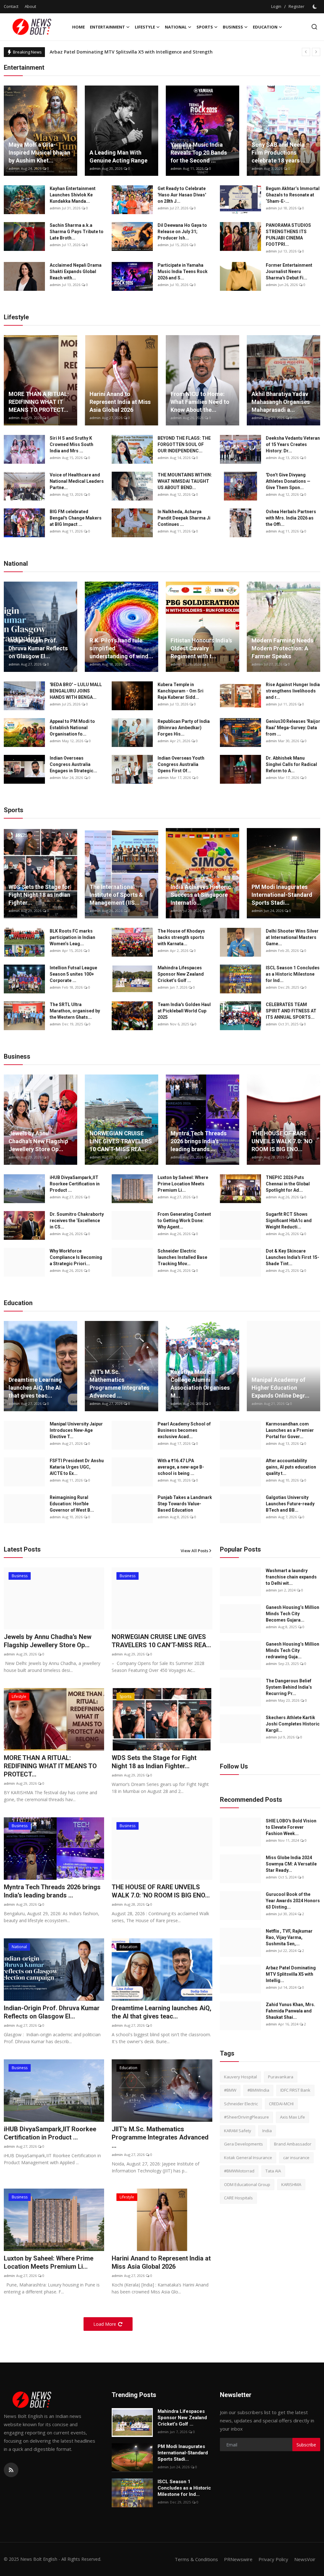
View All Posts (194, 1551)
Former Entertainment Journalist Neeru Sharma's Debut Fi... (289, 271)
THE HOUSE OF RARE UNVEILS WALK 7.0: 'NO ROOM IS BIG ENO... (282, 1141)
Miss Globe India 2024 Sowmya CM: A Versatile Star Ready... (291, 1864)
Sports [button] (205, 27)
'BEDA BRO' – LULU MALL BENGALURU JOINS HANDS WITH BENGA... (76, 691)
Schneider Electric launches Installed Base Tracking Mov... (182, 1257)
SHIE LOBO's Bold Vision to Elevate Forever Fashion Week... (291, 1827)
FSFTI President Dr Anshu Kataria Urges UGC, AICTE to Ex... (77, 1467)
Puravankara (281, 2077)
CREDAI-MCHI (281, 2104)
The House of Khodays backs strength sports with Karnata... (181, 937)
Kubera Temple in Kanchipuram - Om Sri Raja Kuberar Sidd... (181, 691)
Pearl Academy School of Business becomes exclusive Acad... (184, 1430)
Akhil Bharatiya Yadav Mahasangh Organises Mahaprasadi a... (281, 402)
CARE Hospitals (238, 2198)
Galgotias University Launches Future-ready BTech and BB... (290, 1504)
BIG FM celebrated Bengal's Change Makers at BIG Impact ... (76, 518)
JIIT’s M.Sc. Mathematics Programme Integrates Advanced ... (119, 1384)
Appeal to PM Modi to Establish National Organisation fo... (72, 728)
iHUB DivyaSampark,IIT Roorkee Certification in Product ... (75, 1184)
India (267, 2131)
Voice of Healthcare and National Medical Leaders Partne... (77, 481)
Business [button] (233, 27)
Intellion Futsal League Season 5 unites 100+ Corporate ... (73, 974)
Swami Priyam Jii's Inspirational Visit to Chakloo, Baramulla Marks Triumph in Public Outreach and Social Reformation (181, 52)
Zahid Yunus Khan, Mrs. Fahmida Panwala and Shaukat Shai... (290, 2011)
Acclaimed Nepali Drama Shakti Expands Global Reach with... (76, 271)
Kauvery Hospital (240, 2077)
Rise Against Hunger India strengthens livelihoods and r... (293, 691)
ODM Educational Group (247, 2184)
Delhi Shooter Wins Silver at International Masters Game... (292, 937)
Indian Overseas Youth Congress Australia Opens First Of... (181, 764)
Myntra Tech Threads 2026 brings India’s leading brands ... (199, 1141)
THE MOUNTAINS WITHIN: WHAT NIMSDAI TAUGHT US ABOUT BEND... (185, 481)
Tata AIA (273, 2171)
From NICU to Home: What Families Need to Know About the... (200, 402)
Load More (105, 2324)
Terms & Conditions (196, 2559)
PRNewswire (238, 2559)
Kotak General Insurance (248, 2158)
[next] (316, 52)
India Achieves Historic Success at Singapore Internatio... (201, 895)
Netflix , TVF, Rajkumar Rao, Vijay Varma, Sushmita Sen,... (289, 1937)
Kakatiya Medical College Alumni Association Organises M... (200, 1384)
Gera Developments (243, 2144)
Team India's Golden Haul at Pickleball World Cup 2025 (184, 1011)
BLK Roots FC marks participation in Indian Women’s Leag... (72, 937)
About (30, 6)
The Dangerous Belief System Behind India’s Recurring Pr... (289, 1687)
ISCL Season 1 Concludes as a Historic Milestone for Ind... (293, 974)
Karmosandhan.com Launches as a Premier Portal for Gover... (290, 1430)
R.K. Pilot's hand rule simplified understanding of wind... (121, 648)
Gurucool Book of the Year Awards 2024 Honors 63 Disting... (293, 1901)
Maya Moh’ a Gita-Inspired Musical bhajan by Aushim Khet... (39, 153)
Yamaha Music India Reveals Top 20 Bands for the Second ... (199, 153)
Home (78, 27)
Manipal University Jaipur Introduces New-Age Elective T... (76, 1430)
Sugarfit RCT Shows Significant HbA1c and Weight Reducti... (289, 1221)
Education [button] (265, 27)
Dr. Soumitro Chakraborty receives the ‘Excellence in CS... (77, 1221)
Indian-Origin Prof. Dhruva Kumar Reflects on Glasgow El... (38, 648)
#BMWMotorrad (239, 2171)
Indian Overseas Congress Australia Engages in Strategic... (73, 764)
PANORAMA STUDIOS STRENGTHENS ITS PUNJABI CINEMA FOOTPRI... (288, 235)
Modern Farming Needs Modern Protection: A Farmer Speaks (282, 648)
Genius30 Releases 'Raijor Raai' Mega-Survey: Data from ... (293, 728)
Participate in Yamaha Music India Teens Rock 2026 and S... (183, 271)
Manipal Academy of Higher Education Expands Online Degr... (280, 1388)
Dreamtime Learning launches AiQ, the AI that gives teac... (35, 1388)
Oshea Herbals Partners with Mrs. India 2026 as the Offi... (291, 518)
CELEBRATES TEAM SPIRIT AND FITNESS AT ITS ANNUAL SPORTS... (291, 1011)
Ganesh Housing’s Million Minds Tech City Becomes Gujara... (293, 1614)
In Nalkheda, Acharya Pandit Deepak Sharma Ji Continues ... (184, 518)
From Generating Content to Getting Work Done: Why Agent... (184, 1221)
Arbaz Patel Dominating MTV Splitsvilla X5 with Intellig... (291, 1974)
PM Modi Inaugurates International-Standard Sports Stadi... (282, 895)
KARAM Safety (238, 2131)
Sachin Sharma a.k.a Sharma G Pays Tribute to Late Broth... (77, 232)
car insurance (296, 2158)
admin (14, 168)
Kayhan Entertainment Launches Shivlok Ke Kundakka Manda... (73, 195)
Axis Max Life (293, 2117)
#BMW (230, 2090)
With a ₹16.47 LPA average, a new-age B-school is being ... (181, 1467)
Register (296, 6)
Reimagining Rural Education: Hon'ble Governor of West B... (72, 1504)
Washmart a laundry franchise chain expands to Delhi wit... (291, 1577)
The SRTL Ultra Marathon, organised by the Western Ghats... (75, 1011)
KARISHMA (291, 2184)
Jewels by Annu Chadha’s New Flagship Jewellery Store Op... (38, 1141)
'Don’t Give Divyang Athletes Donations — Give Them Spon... (288, 481)
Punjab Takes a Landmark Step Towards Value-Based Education (185, 1504)
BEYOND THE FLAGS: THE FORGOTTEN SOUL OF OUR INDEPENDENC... (184, 444)
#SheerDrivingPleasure (246, 2117)
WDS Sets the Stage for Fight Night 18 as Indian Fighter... (39, 895)
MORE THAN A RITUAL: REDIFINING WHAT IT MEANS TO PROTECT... (39, 402)
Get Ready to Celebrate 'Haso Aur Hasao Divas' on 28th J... (182, 195)
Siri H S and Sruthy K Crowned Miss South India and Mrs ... (72, 444)
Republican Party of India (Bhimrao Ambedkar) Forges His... (184, 728)
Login (276, 6)
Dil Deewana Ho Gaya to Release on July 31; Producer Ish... (182, 232)
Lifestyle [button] (145, 27)
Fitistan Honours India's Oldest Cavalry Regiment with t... (201, 648)
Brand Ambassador (293, 2144)
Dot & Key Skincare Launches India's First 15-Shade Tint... (293, 1257)
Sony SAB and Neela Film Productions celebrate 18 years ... (279, 153)
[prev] (306, 52)
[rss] (11, 2470)
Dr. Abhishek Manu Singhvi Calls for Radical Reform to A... (291, 764)
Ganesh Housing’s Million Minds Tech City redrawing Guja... (293, 1650)
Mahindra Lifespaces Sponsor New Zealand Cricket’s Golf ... (181, 974)
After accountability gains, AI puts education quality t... (291, 1467)
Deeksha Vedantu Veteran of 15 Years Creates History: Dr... (293, 444)
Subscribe (306, 2445)
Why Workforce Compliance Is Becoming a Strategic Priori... (76, 1257)
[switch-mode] (315, 7)
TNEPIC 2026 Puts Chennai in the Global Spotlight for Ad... (288, 1184)
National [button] (176, 27)
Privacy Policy (273, 2559)
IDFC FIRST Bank (295, 2090)
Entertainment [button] (107, 27)
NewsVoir (305, 2559)
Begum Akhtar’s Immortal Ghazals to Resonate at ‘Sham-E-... (293, 195)
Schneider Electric (241, 2104)
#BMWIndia (258, 2090)
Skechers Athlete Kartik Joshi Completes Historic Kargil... (293, 1724)
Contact (11, 6)
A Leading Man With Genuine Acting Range (118, 156)
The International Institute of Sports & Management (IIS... (116, 895)
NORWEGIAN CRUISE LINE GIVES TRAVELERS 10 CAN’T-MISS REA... (121, 1141)
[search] (314, 27)
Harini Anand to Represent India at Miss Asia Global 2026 (120, 402)
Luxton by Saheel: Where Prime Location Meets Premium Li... (183, 1184)
